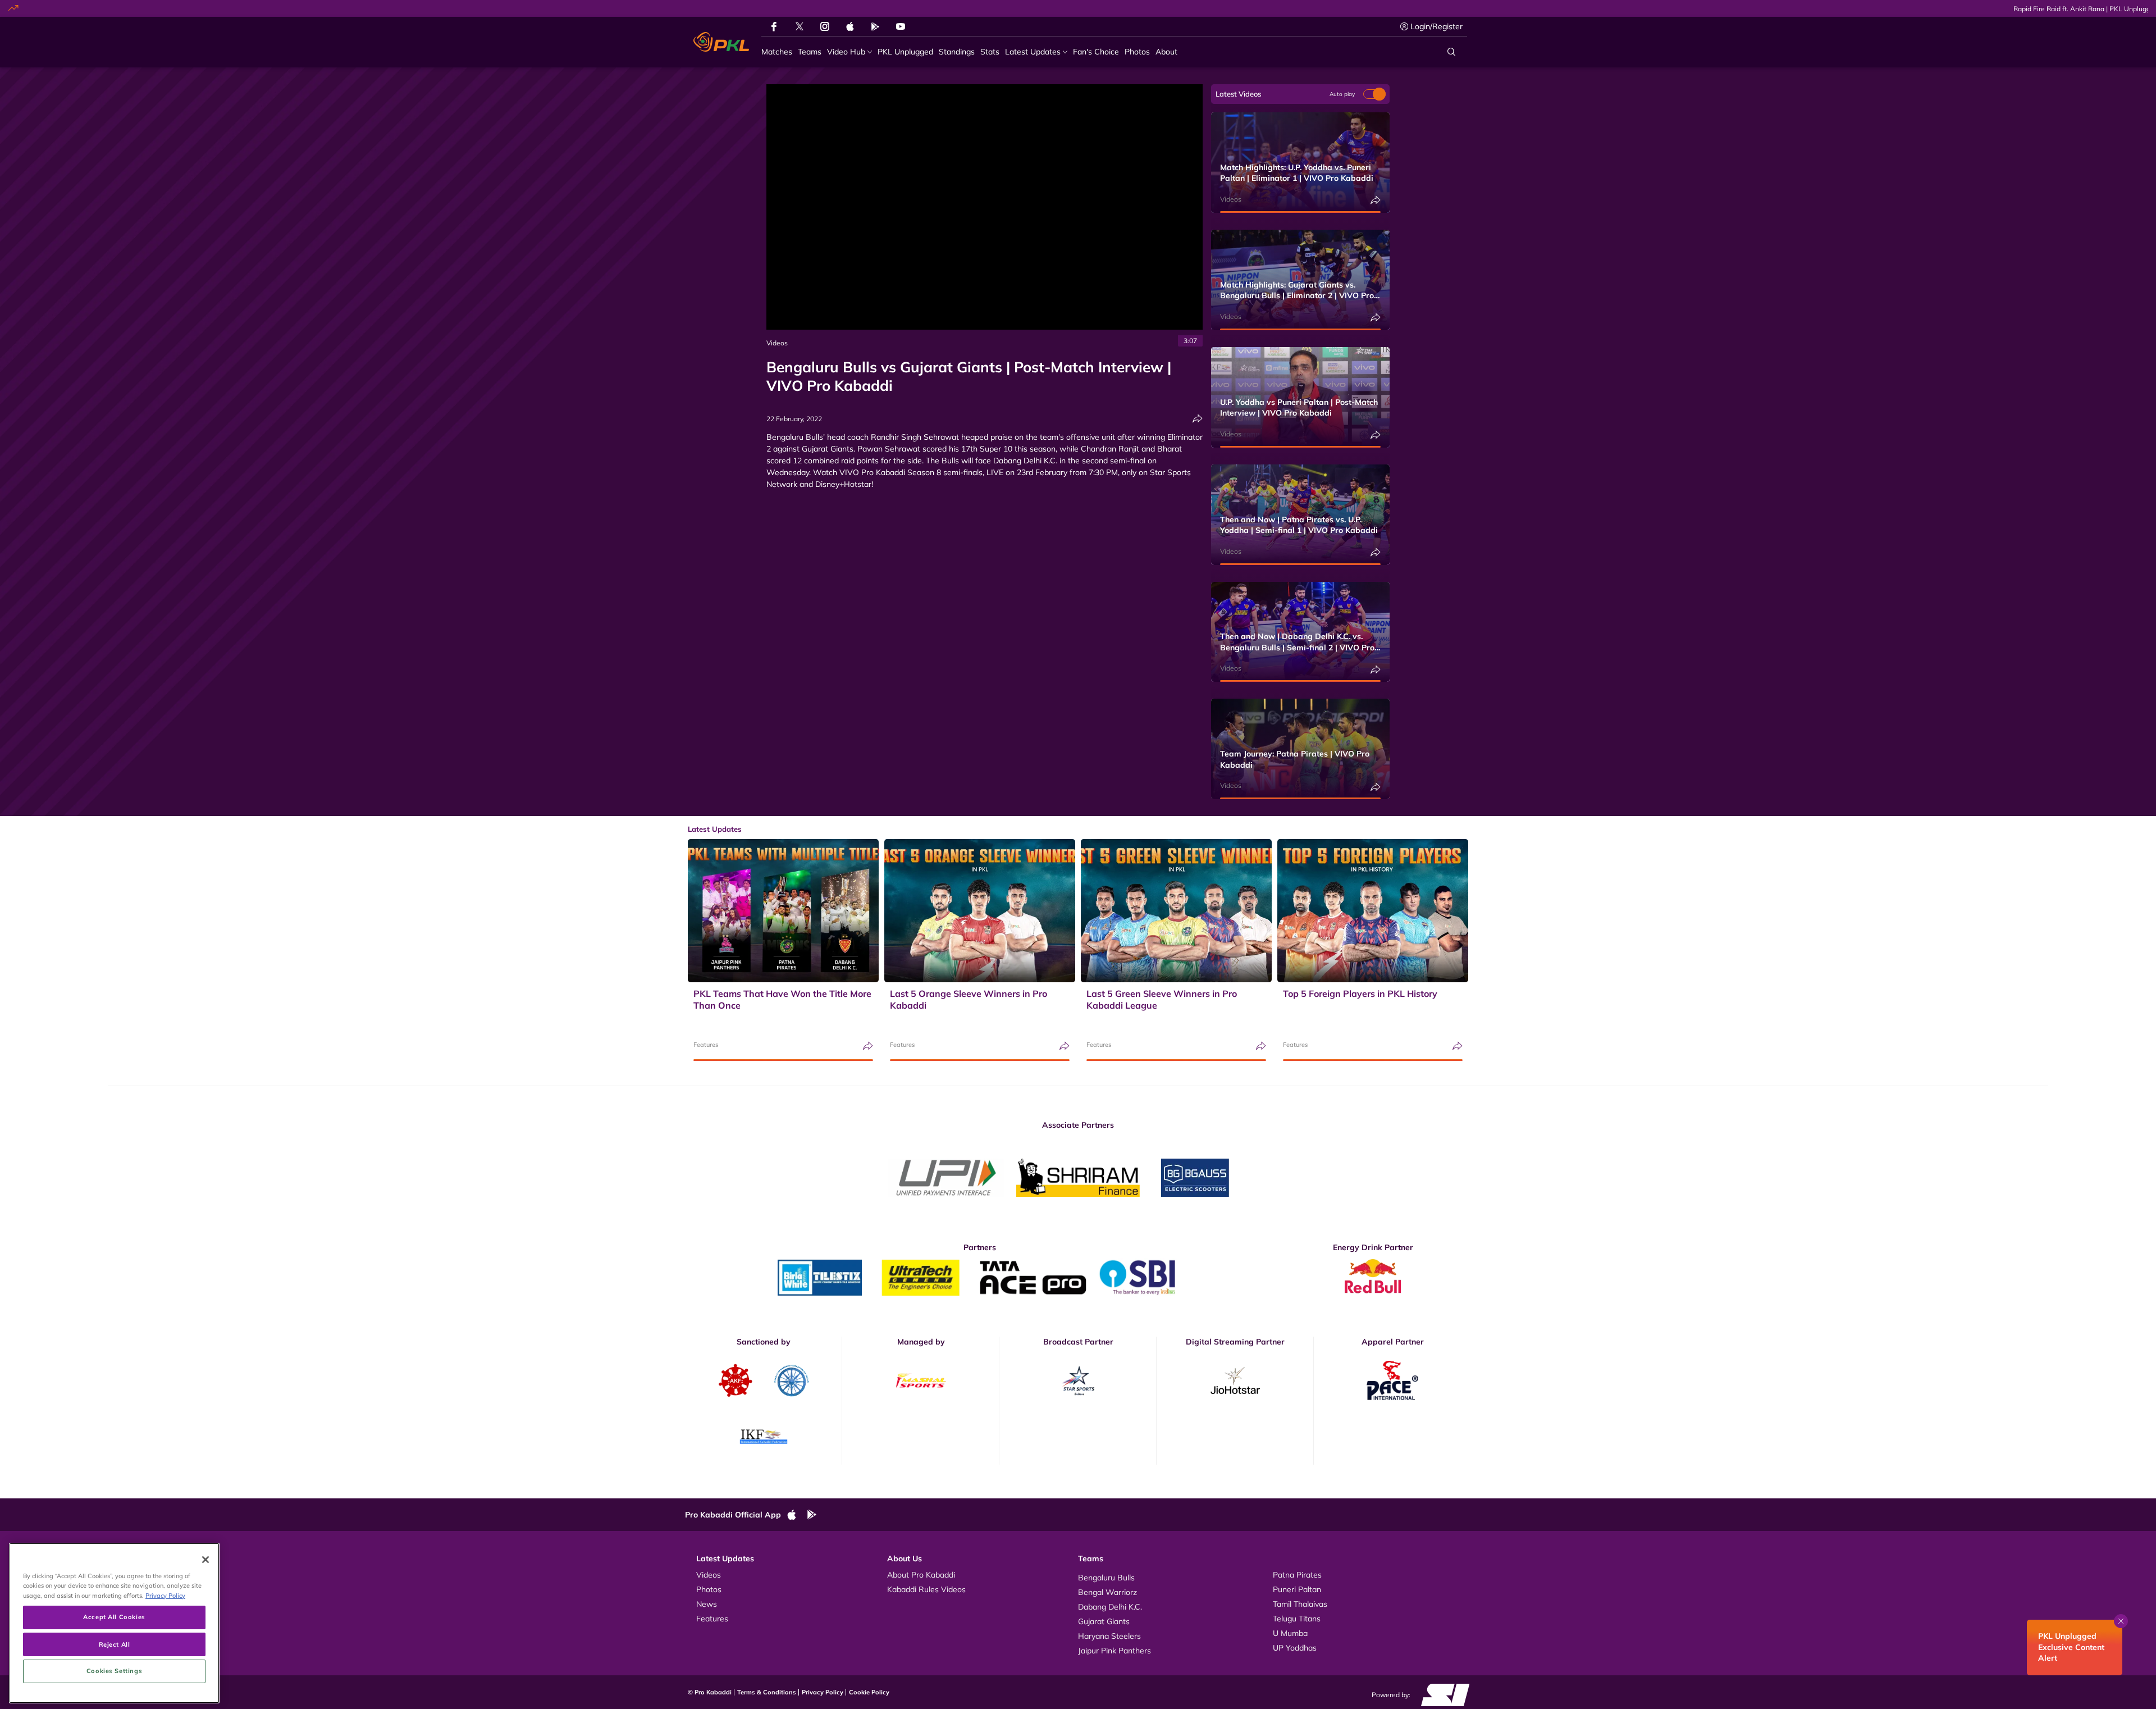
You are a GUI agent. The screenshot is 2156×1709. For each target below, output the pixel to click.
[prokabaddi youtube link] (901, 26)
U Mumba (1290, 1633)
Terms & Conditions (767, 1692)
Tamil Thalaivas (1300, 1604)
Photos (709, 1589)
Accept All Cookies (114, 1617)
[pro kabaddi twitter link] (800, 27)
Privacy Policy (823, 1692)
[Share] (1198, 419)
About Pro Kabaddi (921, 1575)
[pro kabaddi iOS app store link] (850, 26)
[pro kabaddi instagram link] (825, 26)
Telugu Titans (1297, 1619)
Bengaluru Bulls (1106, 1578)
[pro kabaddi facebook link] (774, 26)
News (707, 1604)
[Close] (205, 1560)
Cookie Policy (869, 1692)
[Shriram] (946, 1178)
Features (706, 1045)
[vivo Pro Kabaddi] (721, 42)
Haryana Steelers (1109, 1636)
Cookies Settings (114, 1671)
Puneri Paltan (1297, 1589)
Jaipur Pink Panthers (1114, 1651)
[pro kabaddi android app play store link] (875, 26)
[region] (114, 1623)
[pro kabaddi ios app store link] (797, 1515)
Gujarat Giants (1104, 1621)
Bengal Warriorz (1107, 1592)
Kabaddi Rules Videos (926, 1589)
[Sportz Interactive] (1442, 1694)
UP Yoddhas (1295, 1648)
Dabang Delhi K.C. (1110, 1607)
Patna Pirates (1297, 1575)
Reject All (115, 1644)
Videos (777, 343)
